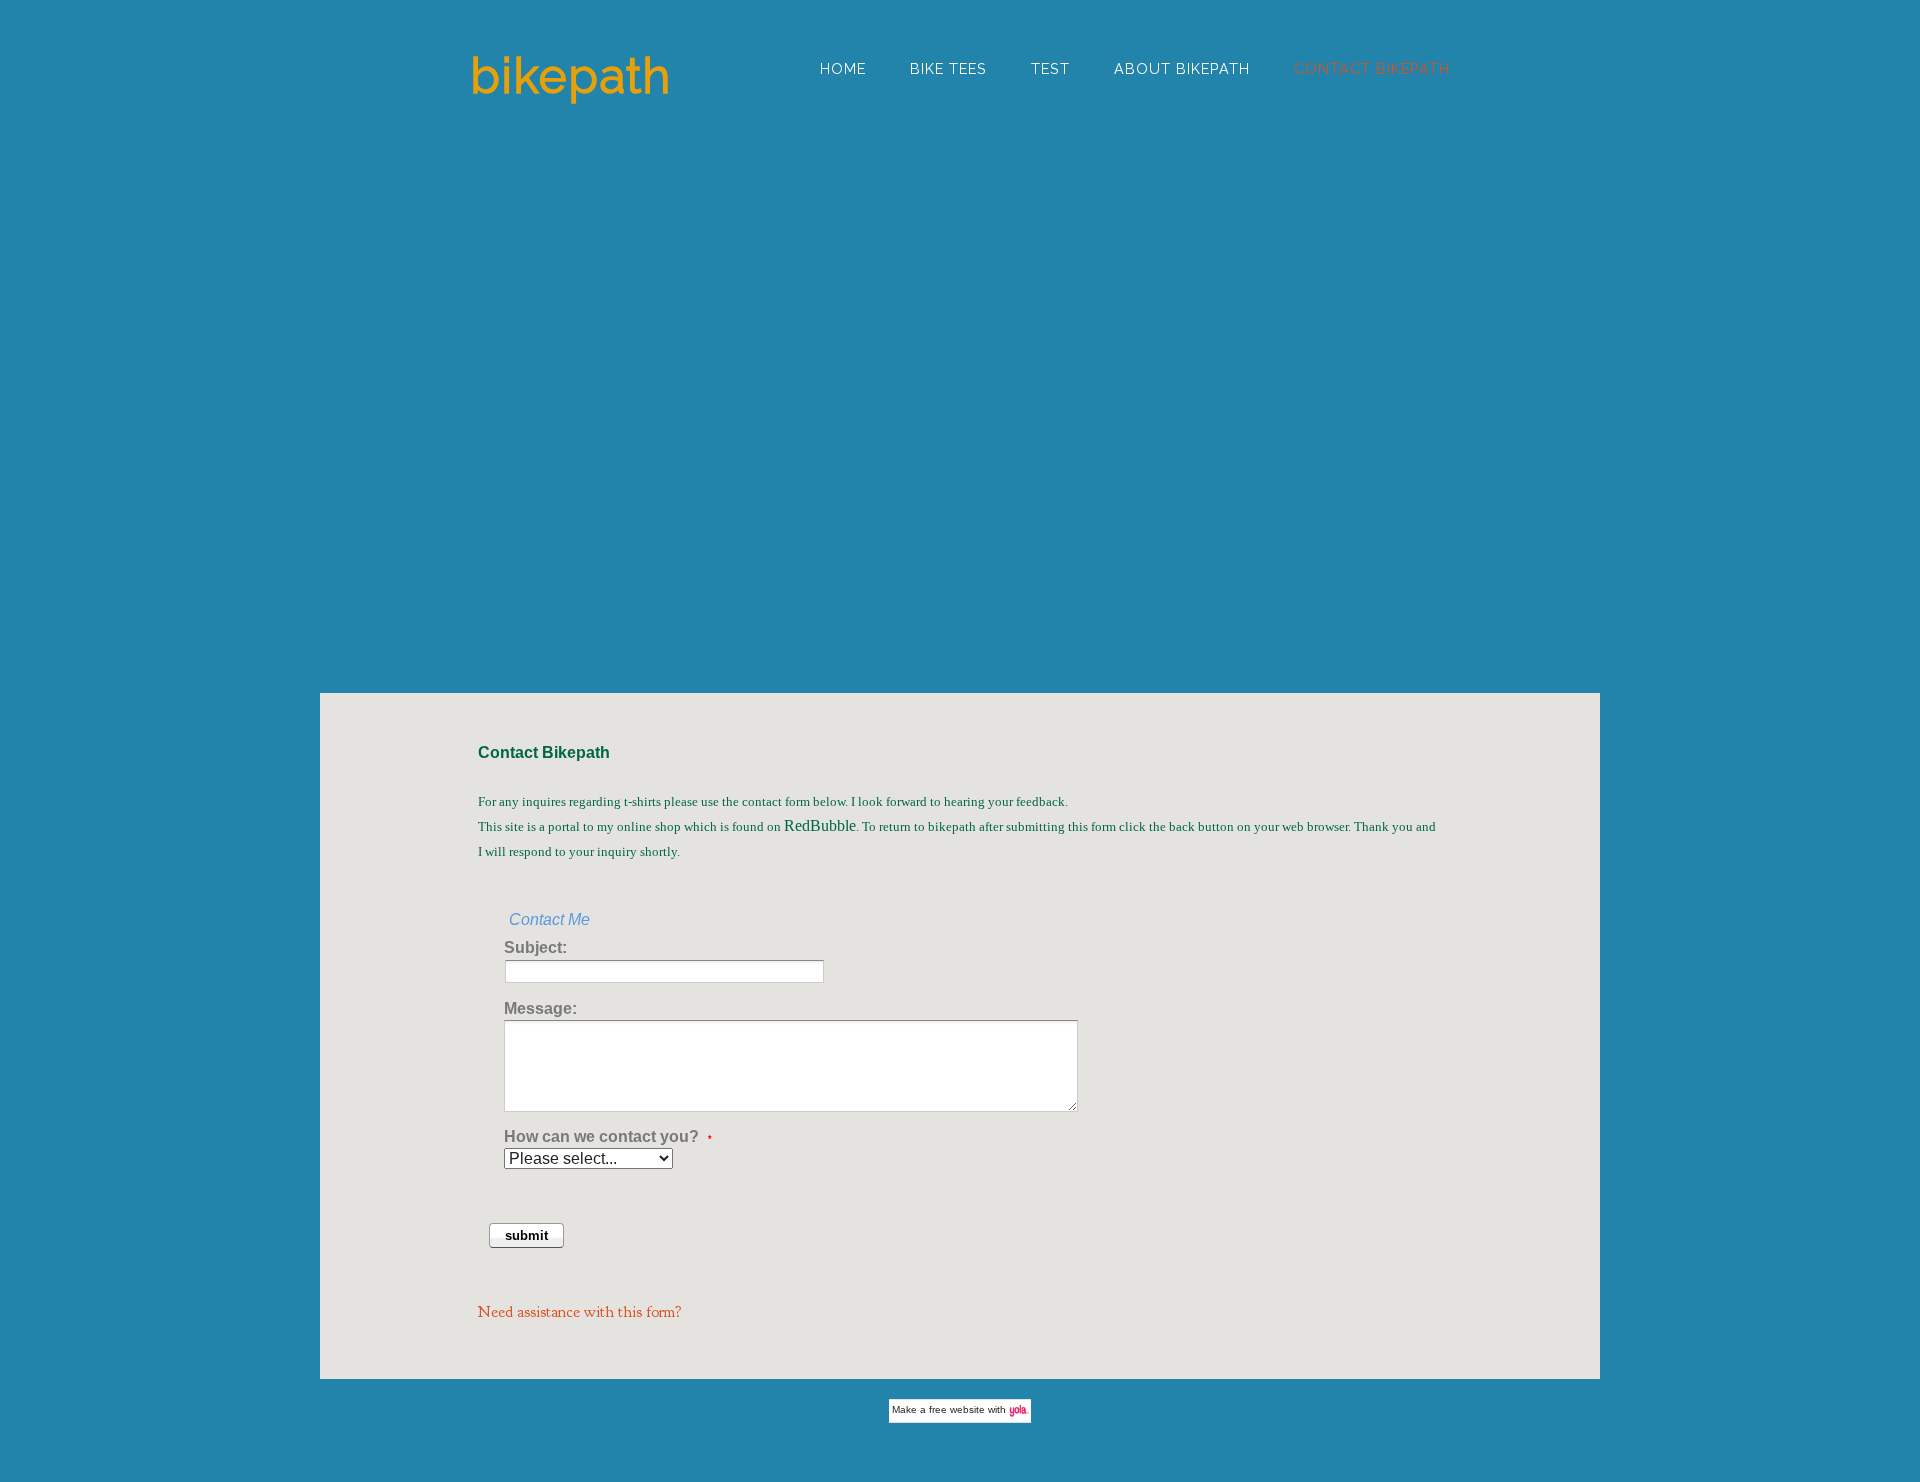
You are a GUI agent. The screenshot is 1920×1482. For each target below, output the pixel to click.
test (1050, 68)
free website (957, 1409)
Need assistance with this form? (580, 1312)
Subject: (535, 947)
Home (843, 68)
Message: (540, 1008)
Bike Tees (948, 68)
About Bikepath (1182, 68)
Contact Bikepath (1372, 68)
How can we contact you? (608, 1136)
